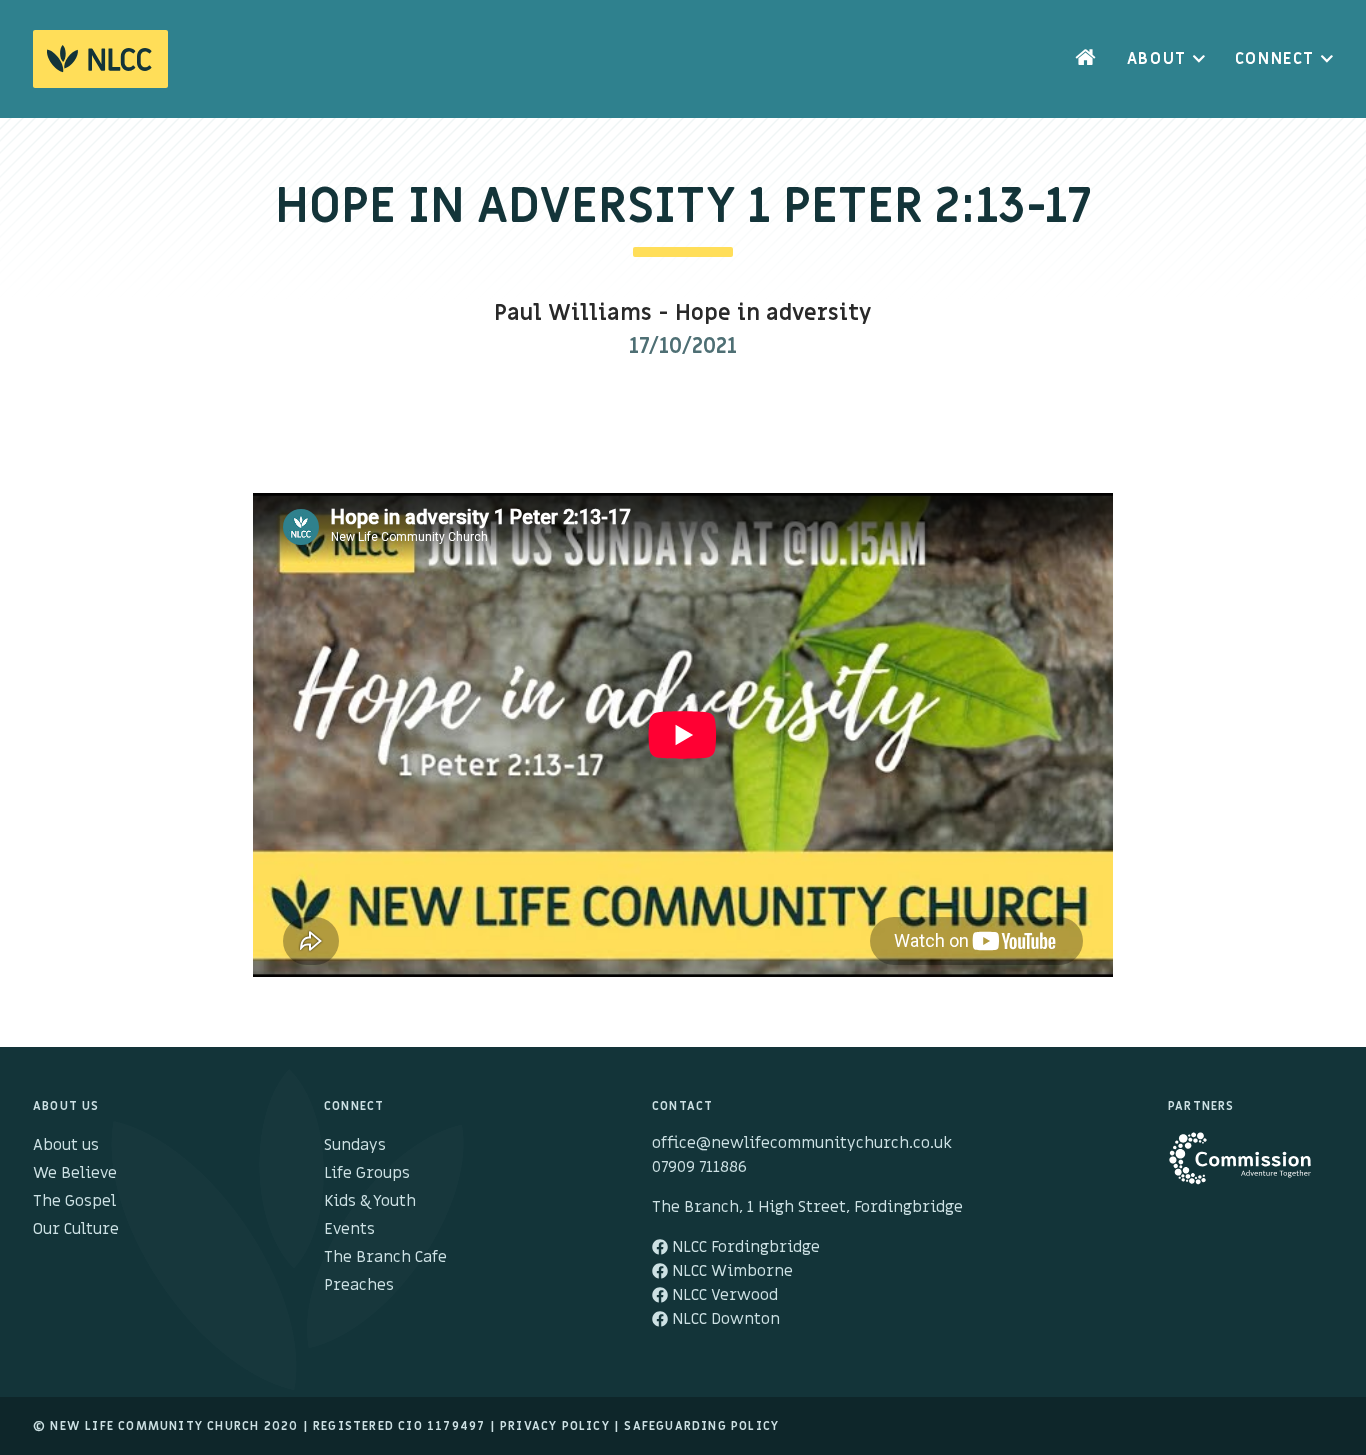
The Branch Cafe (385, 1257)
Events (349, 1229)
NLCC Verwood (723, 1295)
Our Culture (76, 1229)
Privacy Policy (555, 1426)
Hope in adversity (773, 313)
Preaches (359, 1285)
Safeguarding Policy (701, 1426)
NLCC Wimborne (730, 1271)
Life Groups (367, 1173)
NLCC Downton (724, 1319)
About (1157, 59)
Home (1086, 59)
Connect (1275, 59)
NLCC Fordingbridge (744, 1247)
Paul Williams (573, 313)
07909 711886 (699, 1167)
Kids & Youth (370, 1201)
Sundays (355, 1145)
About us (66, 1145)
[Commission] (1250, 1168)
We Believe (75, 1173)
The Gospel (74, 1201)
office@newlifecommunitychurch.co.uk (802, 1143)
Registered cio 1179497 (399, 1426)
